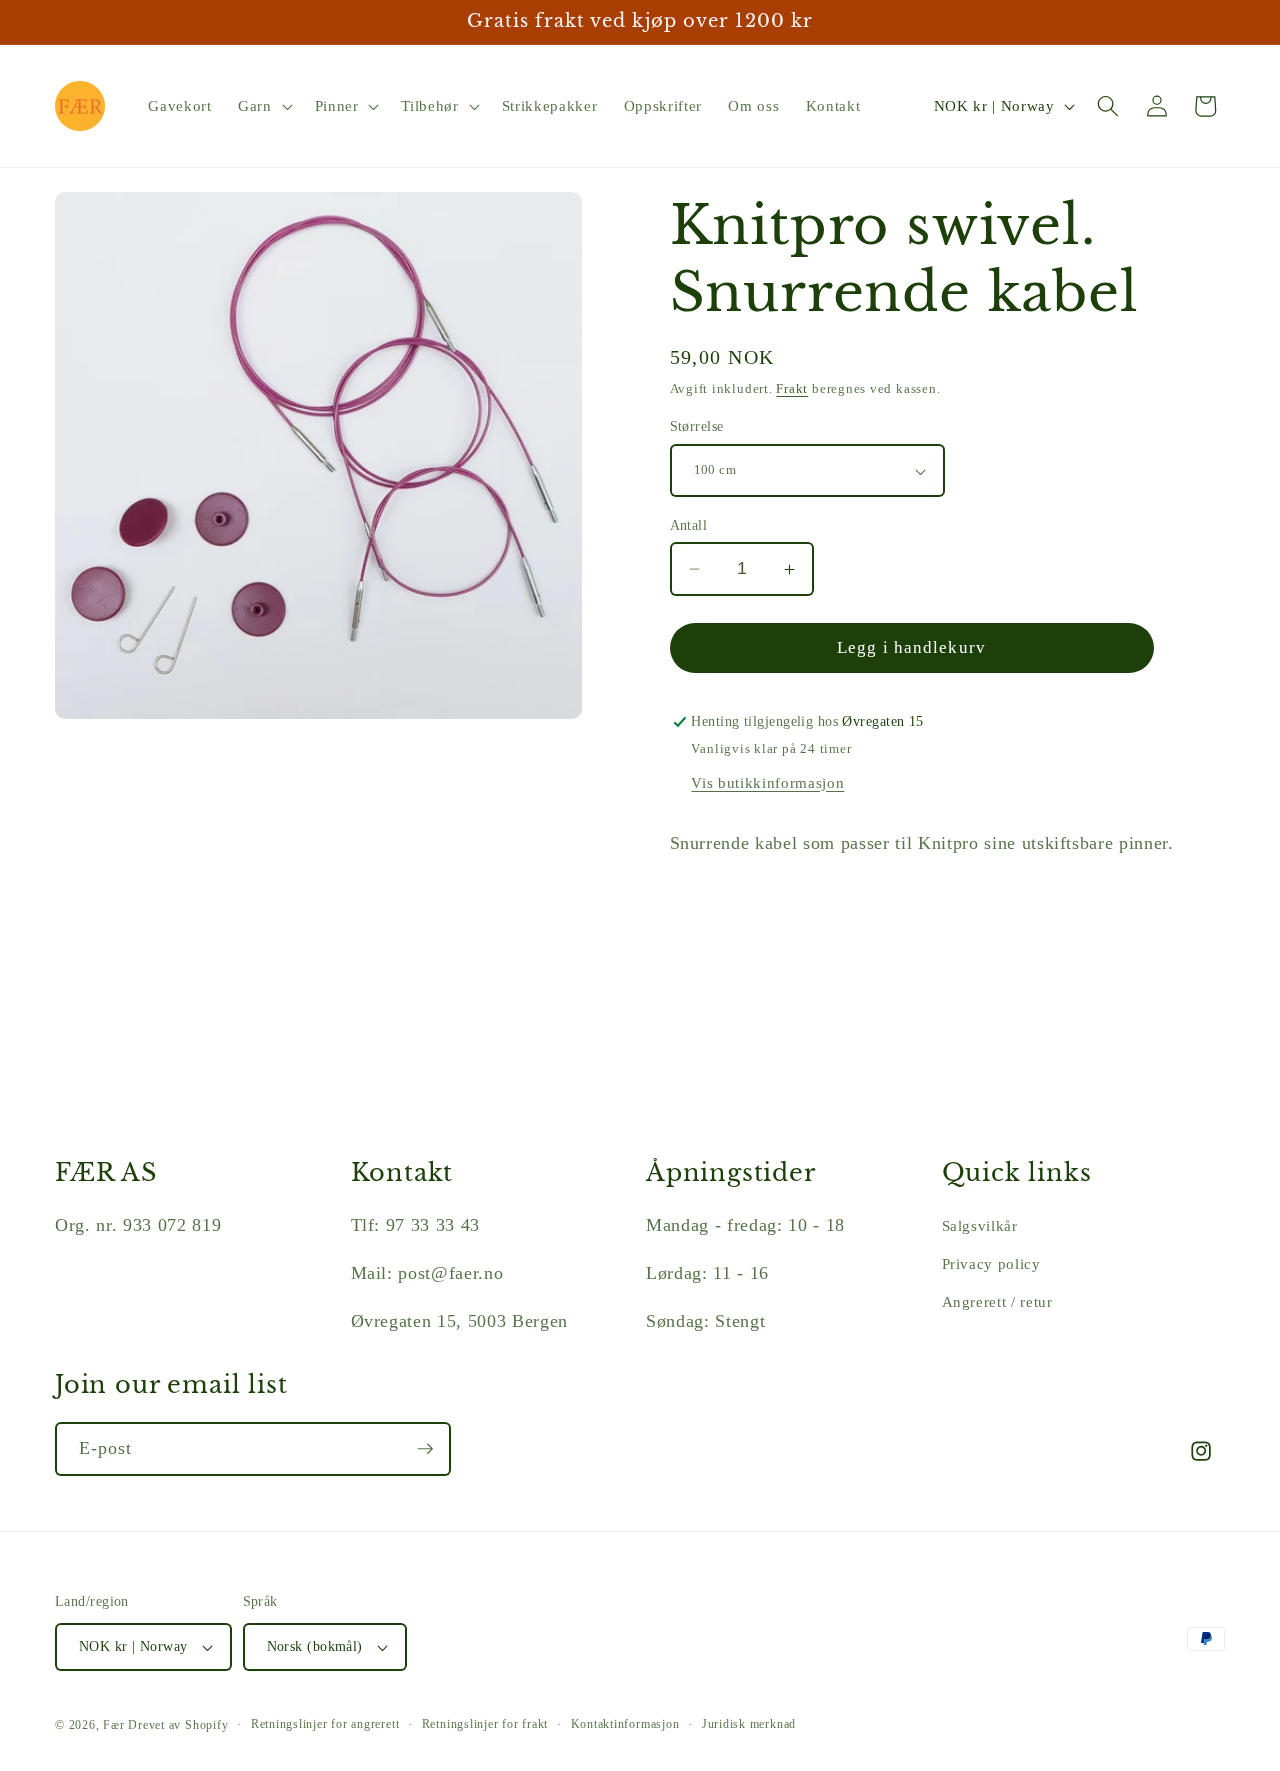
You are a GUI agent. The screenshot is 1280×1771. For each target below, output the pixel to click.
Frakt (792, 389)
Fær (113, 1725)
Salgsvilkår (980, 1225)
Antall (689, 525)
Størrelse (697, 427)
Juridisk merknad (749, 1724)
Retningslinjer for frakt (485, 1724)
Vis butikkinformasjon (767, 782)
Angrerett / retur (997, 1301)
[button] (263, 106)
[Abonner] (425, 1449)
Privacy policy (991, 1263)
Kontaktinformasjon (625, 1724)
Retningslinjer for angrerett (325, 1724)
